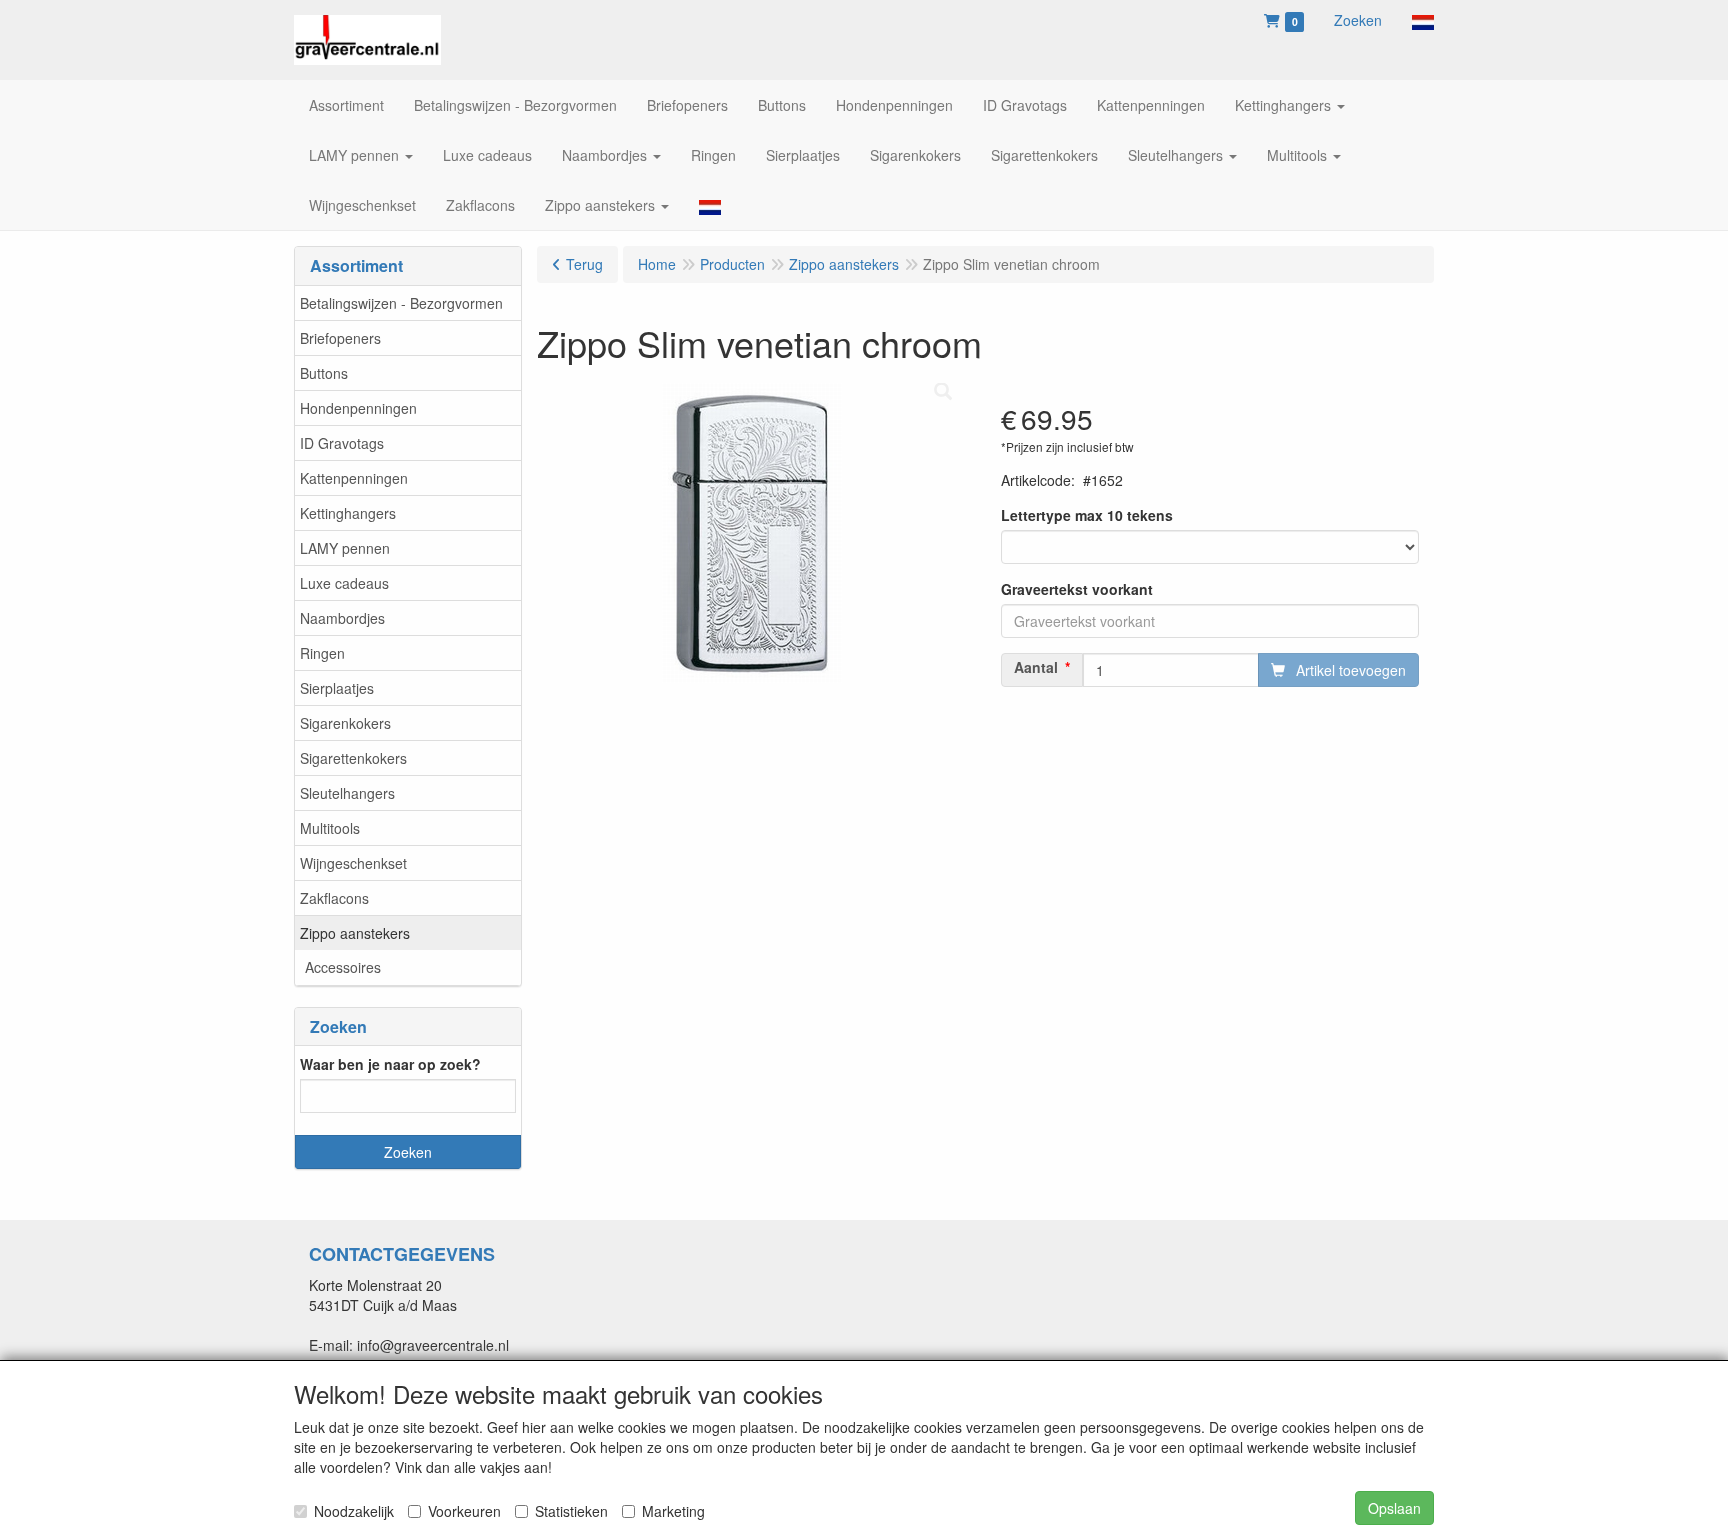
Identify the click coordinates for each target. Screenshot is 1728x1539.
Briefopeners (340, 338)
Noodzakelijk (354, 1511)
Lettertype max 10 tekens (1087, 515)
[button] (1423, 20)
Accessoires (343, 967)
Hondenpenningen (358, 408)
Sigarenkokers (345, 723)
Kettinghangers (348, 513)
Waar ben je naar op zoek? (390, 1064)
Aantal (1036, 667)
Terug (584, 264)
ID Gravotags (342, 443)
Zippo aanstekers (355, 933)
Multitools (330, 828)
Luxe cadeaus (344, 583)
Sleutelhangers (347, 793)
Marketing (673, 1511)
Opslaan (1394, 1508)
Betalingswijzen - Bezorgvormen (401, 303)
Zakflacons (334, 898)
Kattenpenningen (354, 478)
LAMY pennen (345, 548)
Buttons (324, 373)
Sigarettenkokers (353, 758)
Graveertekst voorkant (1077, 589)
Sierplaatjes (337, 688)
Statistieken (571, 1511)
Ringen (322, 653)
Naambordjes (342, 618)
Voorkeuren (464, 1511)
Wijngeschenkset (353, 863)
